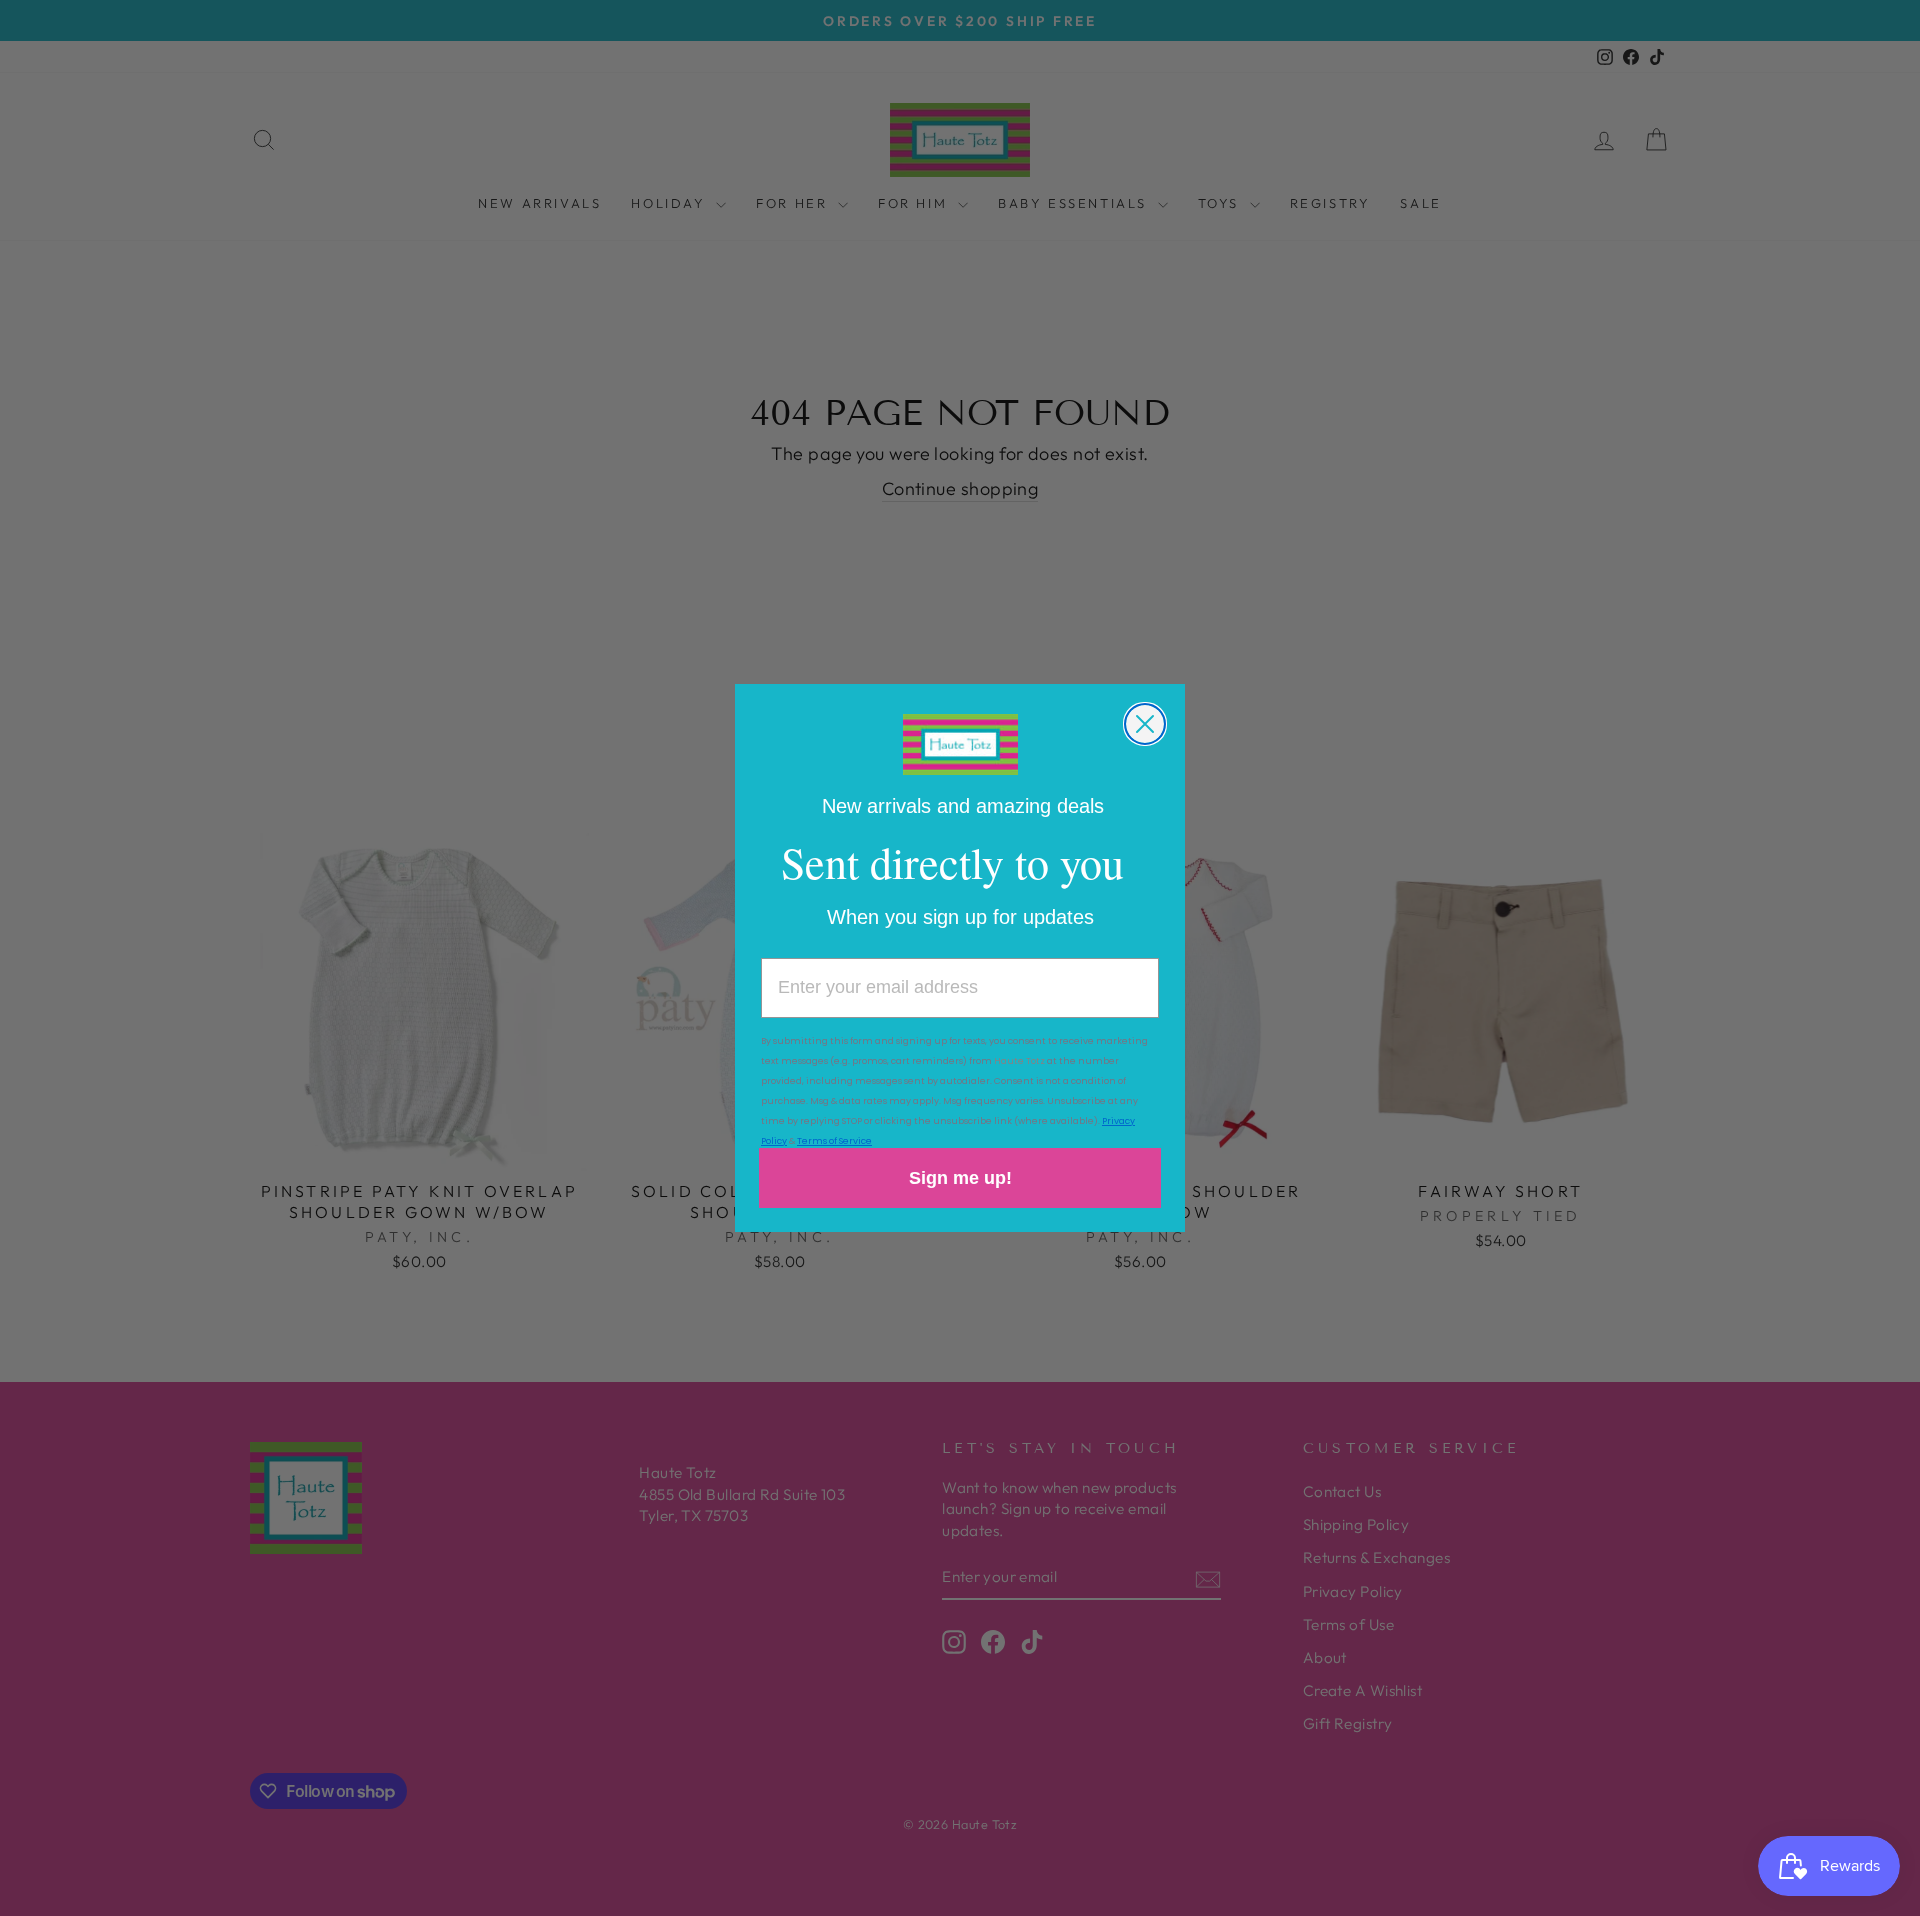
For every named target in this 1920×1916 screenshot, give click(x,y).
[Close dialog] (1145, 724)
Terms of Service (834, 1141)
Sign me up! (960, 1178)
